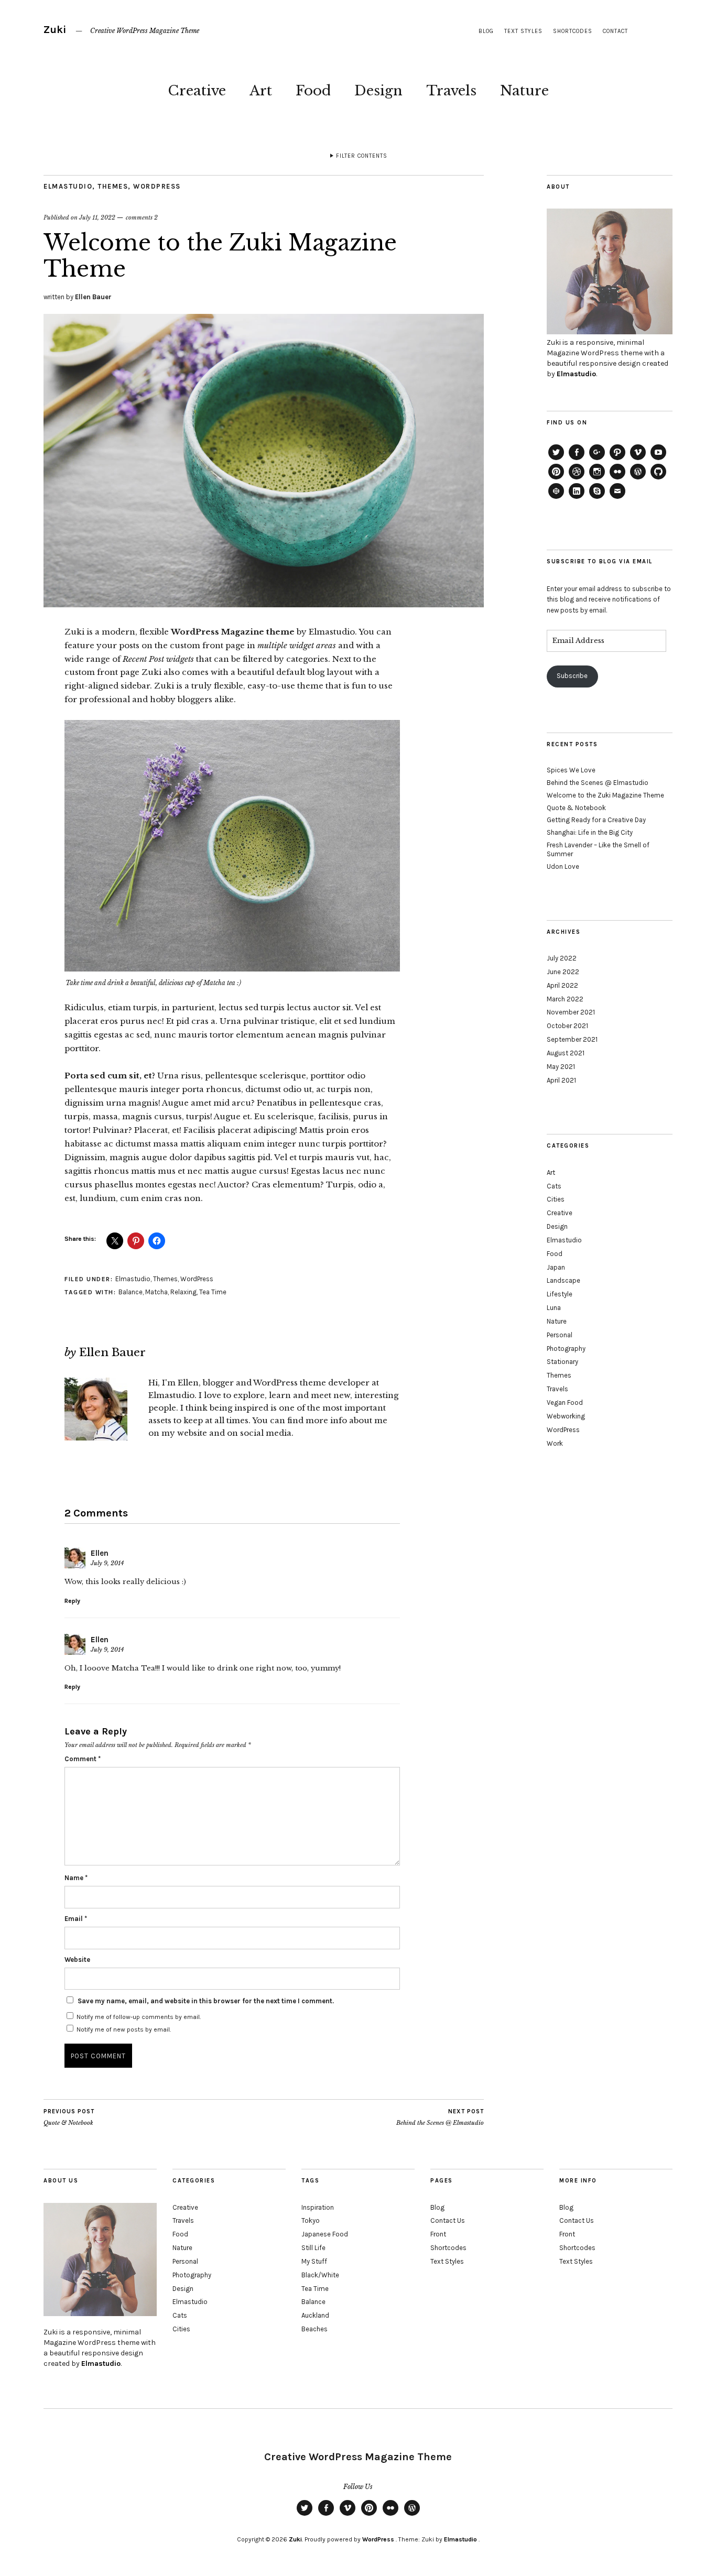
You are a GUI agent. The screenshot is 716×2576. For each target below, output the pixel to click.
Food (313, 91)
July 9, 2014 (107, 1563)
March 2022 (565, 999)
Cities (556, 1199)
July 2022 (562, 958)
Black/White (320, 2275)
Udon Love (563, 866)
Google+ (597, 460)
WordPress (157, 186)
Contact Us (448, 2220)
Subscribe (572, 676)
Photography (566, 1349)
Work (555, 1443)
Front (438, 2234)
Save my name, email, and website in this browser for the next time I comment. (206, 2001)
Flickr (617, 479)
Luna (554, 1308)
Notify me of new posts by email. (124, 2029)
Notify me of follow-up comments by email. (139, 2017)
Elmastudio (68, 186)
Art (261, 91)
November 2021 (571, 1012)
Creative (197, 91)
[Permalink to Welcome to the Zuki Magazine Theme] (264, 604)
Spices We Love (571, 770)
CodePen (556, 498)
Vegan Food (565, 1402)
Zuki (55, 30)
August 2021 (566, 1053)
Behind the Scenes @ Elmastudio (440, 2117)
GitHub (658, 479)
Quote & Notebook (69, 2117)
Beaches (314, 2329)
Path (617, 460)
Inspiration (318, 2207)
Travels (451, 91)
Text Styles (523, 31)
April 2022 (562, 985)
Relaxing (183, 1292)
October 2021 (567, 1026)
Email (76, 1919)
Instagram (597, 479)
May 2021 (561, 1067)
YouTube (658, 460)
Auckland (315, 2315)
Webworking (566, 1416)
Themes (113, 186)
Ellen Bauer (93, 297)
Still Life (313, 2248)
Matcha (156, 1292)
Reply (72, 1601)
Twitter (556, 460)
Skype (597, 498)
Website (77, 1960)
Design (378, 91)
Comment (83, 1759)
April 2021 (561, 1080)
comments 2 (142, 217)
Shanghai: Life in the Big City (590, 832)
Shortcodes (573, 31)
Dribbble (577, 479)
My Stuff (314, 2261)
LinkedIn (577, 498)
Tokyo (311, 2220)
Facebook (577, 460)
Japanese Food (325, 2234)
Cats (554, 1186)
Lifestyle (560, 1294)
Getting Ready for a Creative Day (596, 820)
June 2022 (563, 972)
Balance (131, 1292)
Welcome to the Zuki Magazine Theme (605, 795)
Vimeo (638, 460)
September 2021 (572, 1039)
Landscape (563, 1280)
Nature (524, 91)
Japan (556, 1267)
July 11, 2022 (97, 217)
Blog (486, 31)
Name (76, 1878)
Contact (615, 31)
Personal (560, 1335)
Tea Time (213, 1292)
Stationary (562, 1362)
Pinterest (556, 479)
